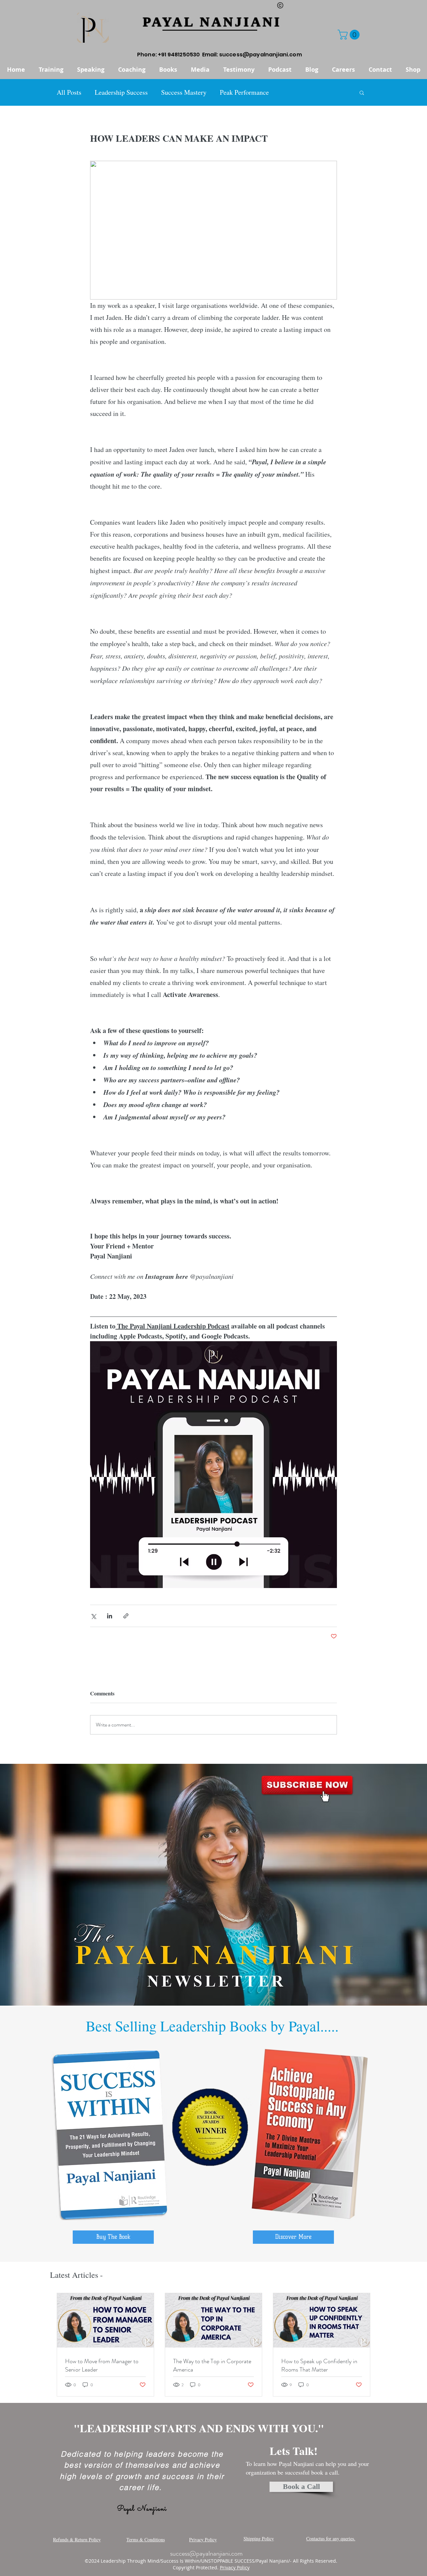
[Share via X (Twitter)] (93, 1616)
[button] (350, 35)
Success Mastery (184, 92)
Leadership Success (121, 92)
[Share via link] (126, 1616)
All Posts (69, 92)
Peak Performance (244, 92)
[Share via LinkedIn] (110, 1616)
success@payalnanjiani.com (261, 55)
